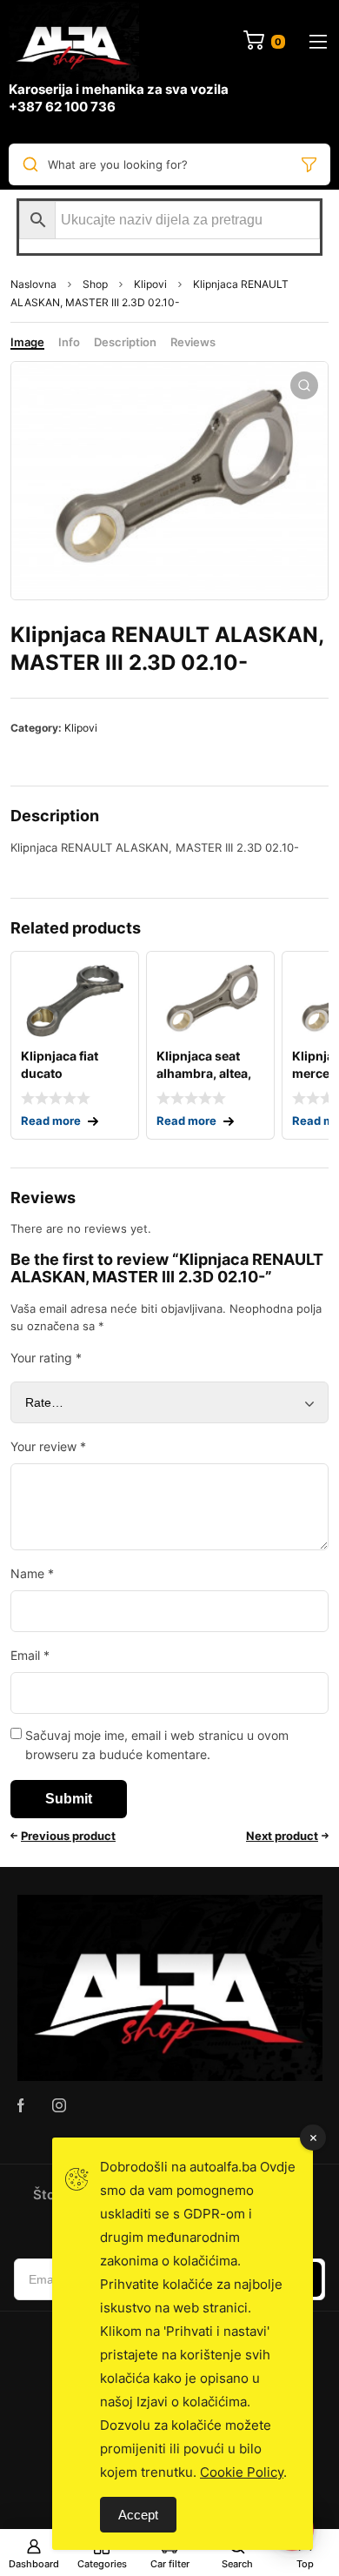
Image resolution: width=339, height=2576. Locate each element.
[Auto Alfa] (74, 41)
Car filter (170, 2564)
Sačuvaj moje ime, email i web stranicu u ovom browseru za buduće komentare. (157, 1745)
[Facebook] (21, 2105)
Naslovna (33, 284)
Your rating (46, 1358)
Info (69, 342)
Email (30, 1655)
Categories (102, 2564)
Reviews (193, 342)
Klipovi (150, 284)
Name (32, 1573)
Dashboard (34, 2564)
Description (125, 342)
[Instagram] (59, 2105)
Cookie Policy (242, 2472)
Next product (282, 1836)
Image (27, 342)
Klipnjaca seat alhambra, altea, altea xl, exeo (204, 1073)
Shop (95, 284)
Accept (138, 2515)
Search (237, 2564)
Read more (51, 1121)
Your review (48, 1446)
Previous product (68, 1836)
